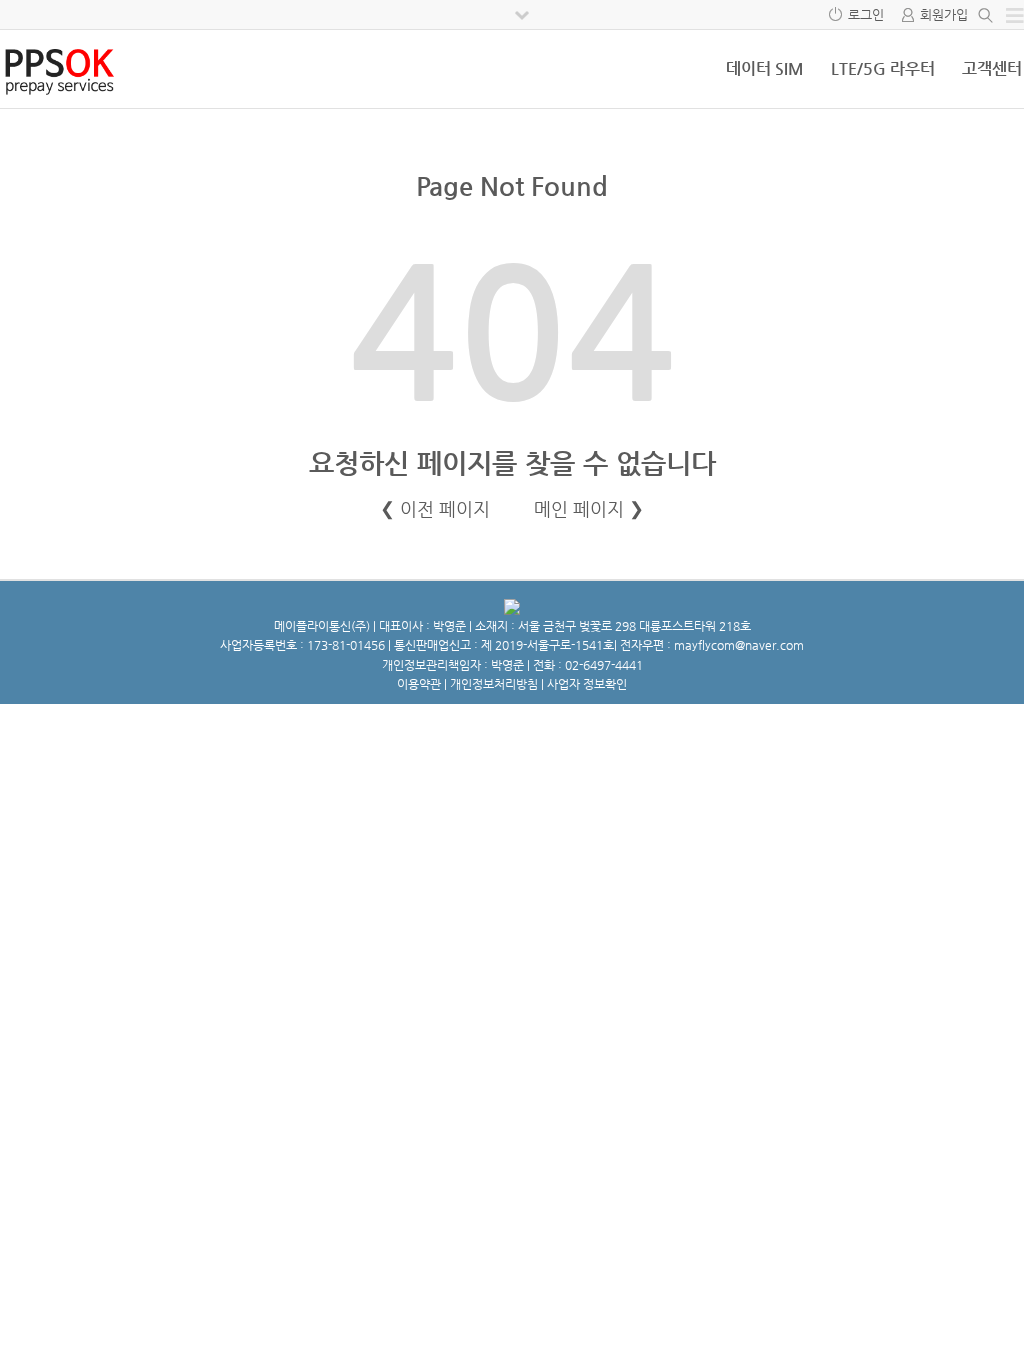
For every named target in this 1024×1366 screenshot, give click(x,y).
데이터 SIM (765, 68)
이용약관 (419, 684)
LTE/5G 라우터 (883, 68)
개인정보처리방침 (494, 684)
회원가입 (944, 14)
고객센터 (992, 68)
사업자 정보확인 (587, 684)
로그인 (866, 14)
